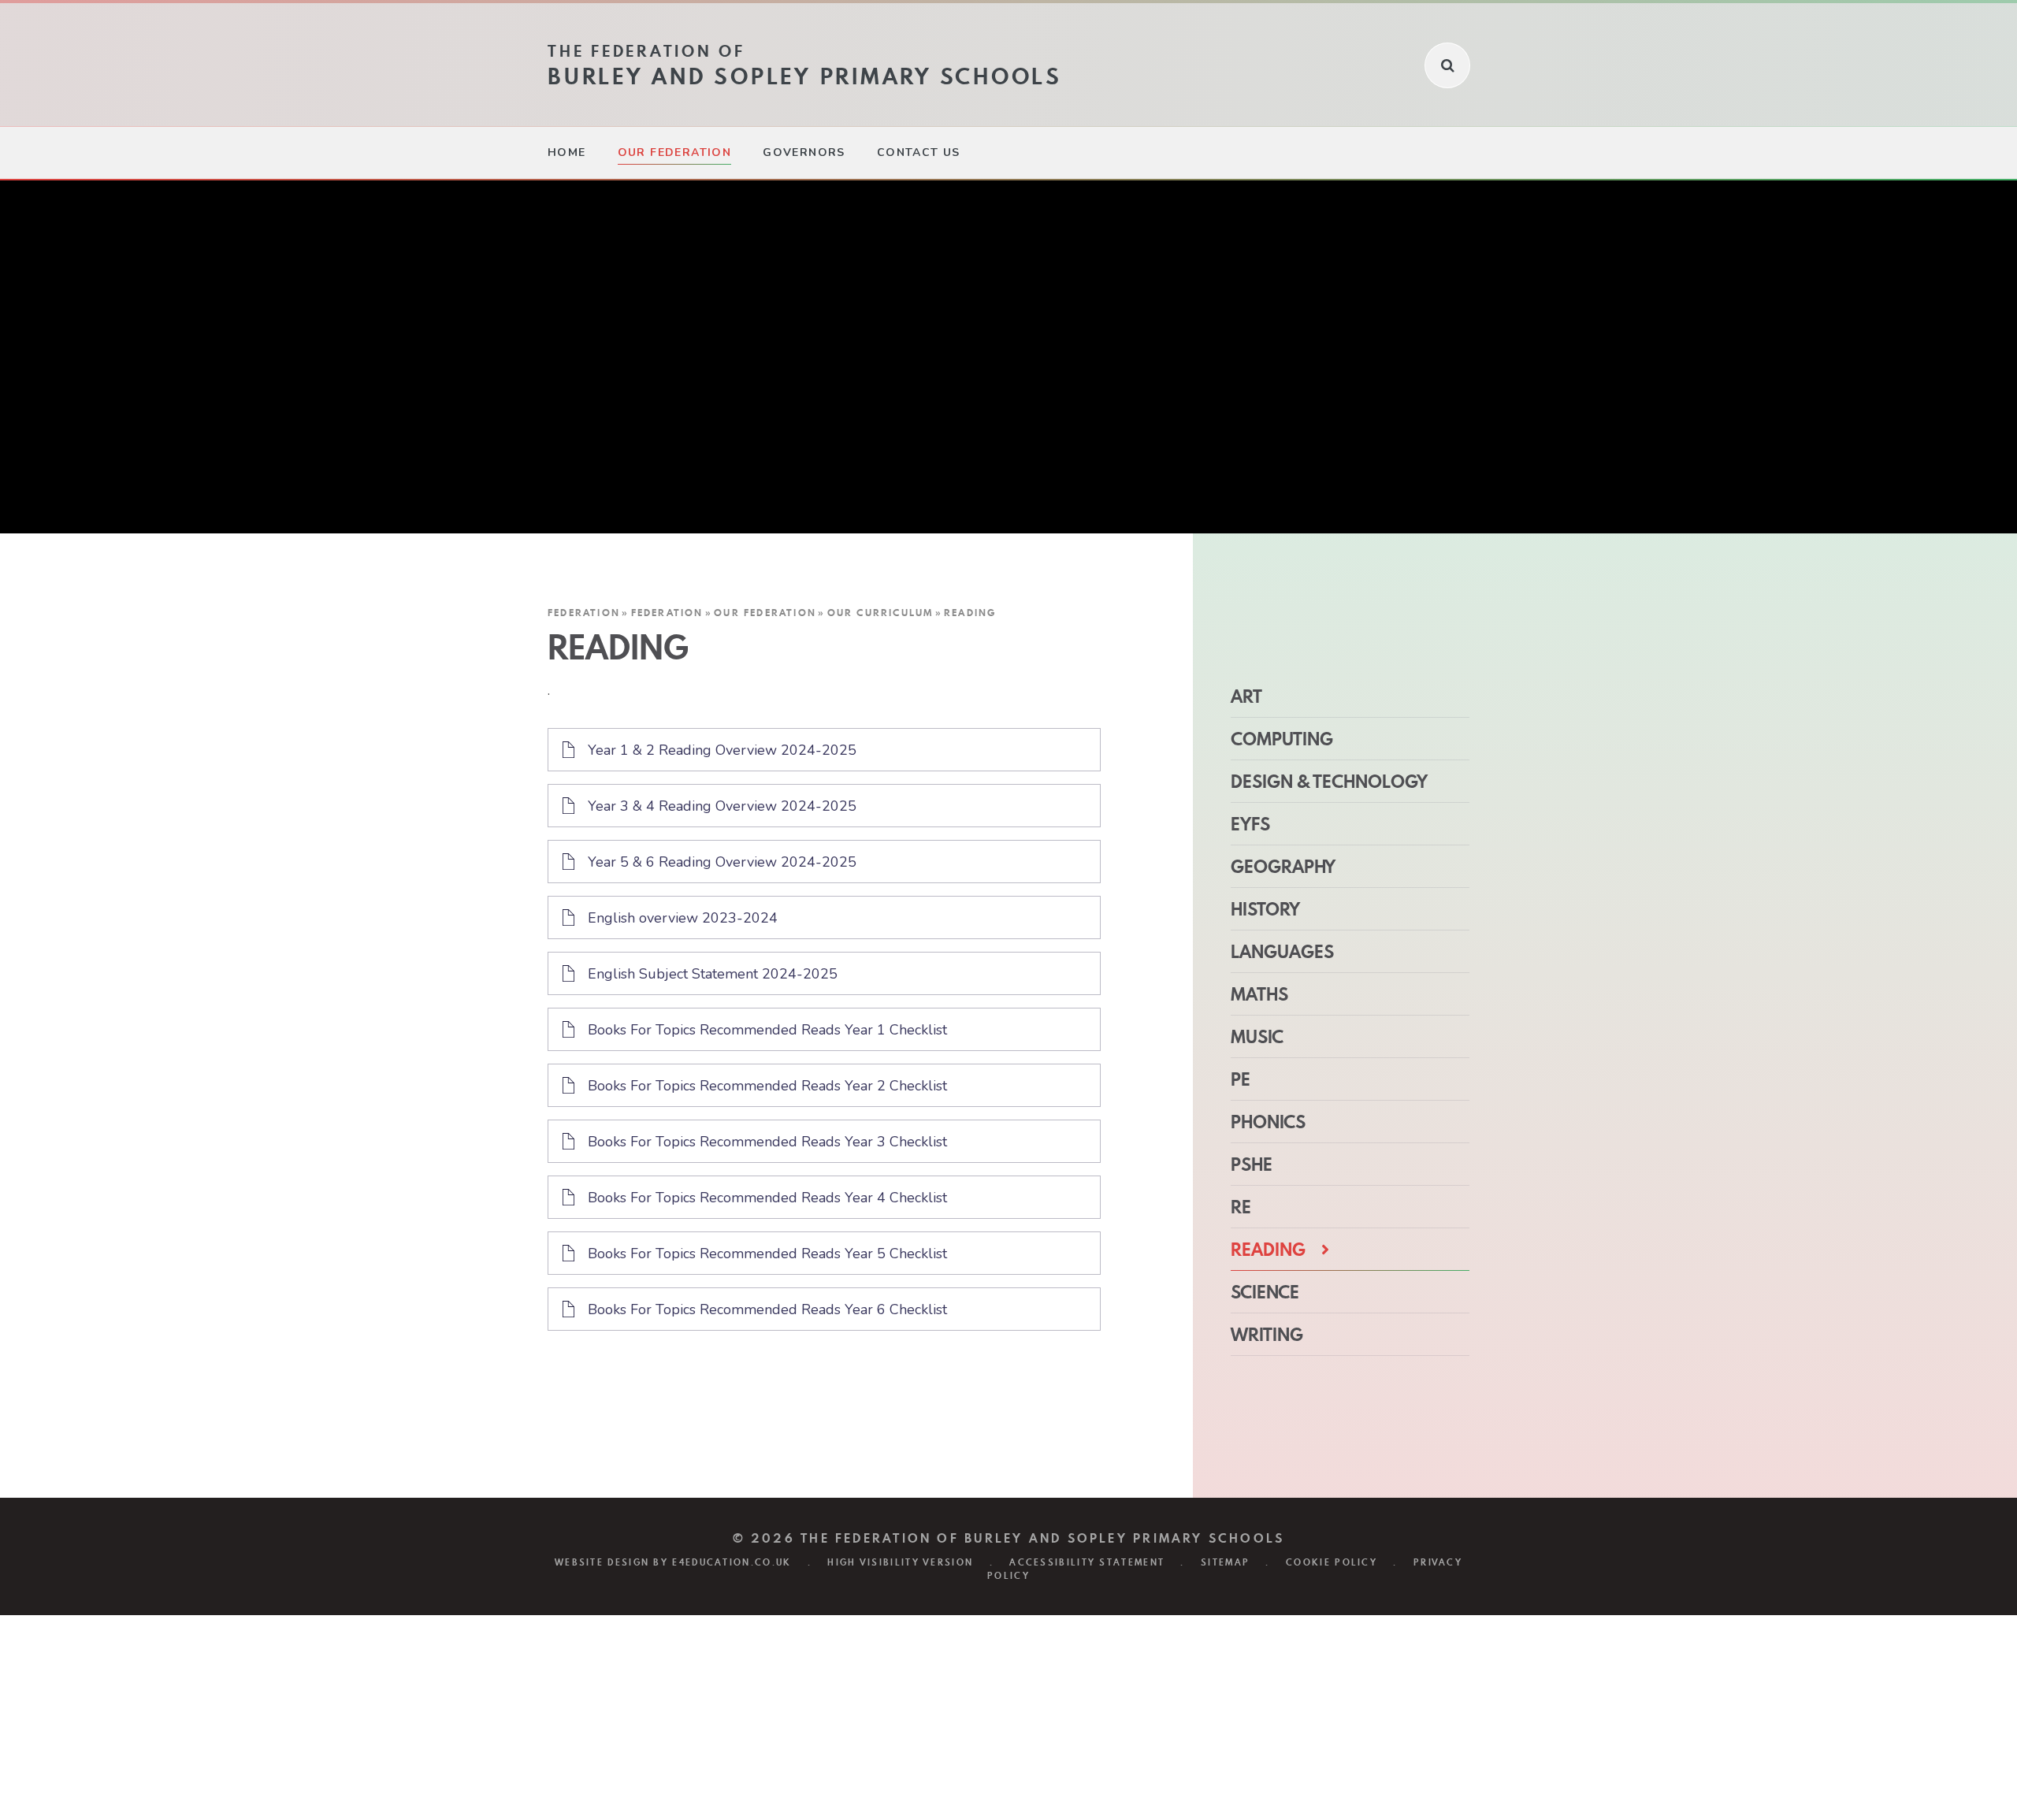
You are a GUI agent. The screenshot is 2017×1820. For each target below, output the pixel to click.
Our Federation (765, 613)
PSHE (1252, 1164)
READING (970, 613)
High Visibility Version (900, 1562)
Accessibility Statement (1087, 1562)
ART (1246, 696)
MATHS (1259, 994)
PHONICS (1268, 1122)
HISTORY (1265, 909)
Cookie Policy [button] (1332, 1562)
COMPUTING (1282, 739)
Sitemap (1225, 1562)
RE (1241, 1207)
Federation (584, 613)
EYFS (1250, 824)
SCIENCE (1265, 1292)
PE (1241, 1079)
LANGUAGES (1282, 952)
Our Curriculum (880, 613)
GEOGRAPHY (1283, 867)
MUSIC (1257, 1037)
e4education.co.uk (732, 1562)
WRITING (1267, 1335)
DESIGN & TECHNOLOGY (1329, 782)
